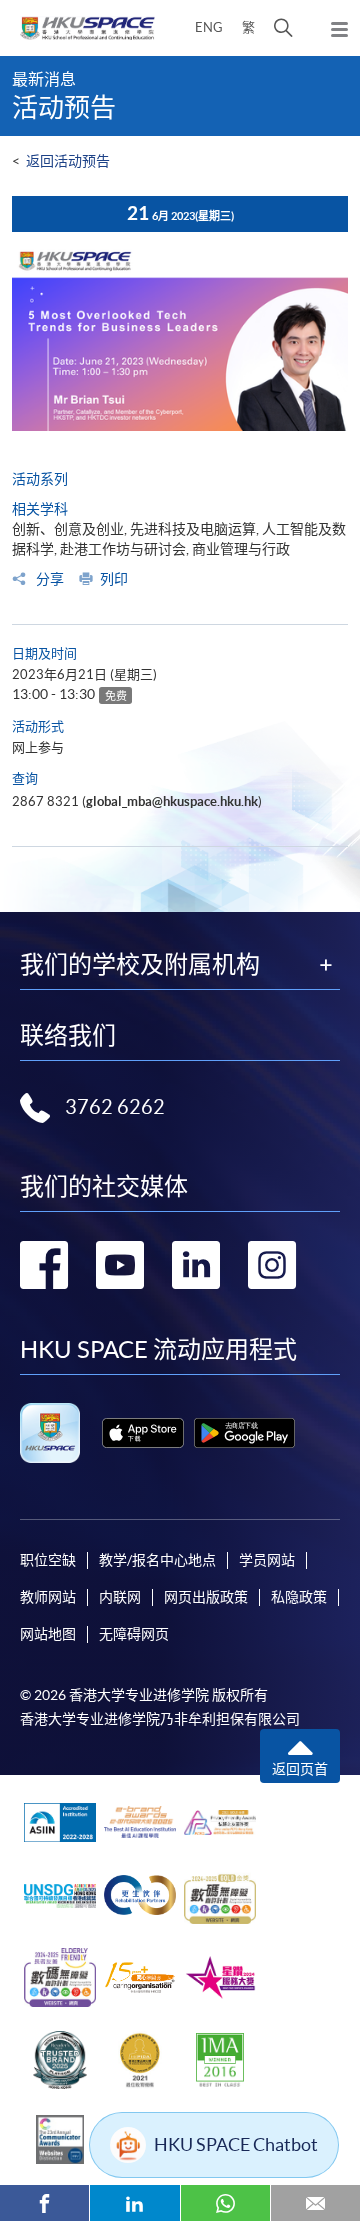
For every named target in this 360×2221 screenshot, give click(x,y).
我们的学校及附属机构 (140, 965)
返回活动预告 (68, 161)
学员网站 (267, 1560)
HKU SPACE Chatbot (236, 2144)
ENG (209, 27)
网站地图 (48, 1634)
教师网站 (48, 1597)
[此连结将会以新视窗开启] (143, 1433)
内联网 (120, 1597)
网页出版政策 (206, 1597)
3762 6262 (115, 1107)
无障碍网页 (134, 1634)
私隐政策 (299, 1597)
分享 (48, 579)
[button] (283, 28)
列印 (114, 579)
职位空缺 (48, 1560)
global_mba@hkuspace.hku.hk (172, 801)
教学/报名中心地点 (157, 1560)
